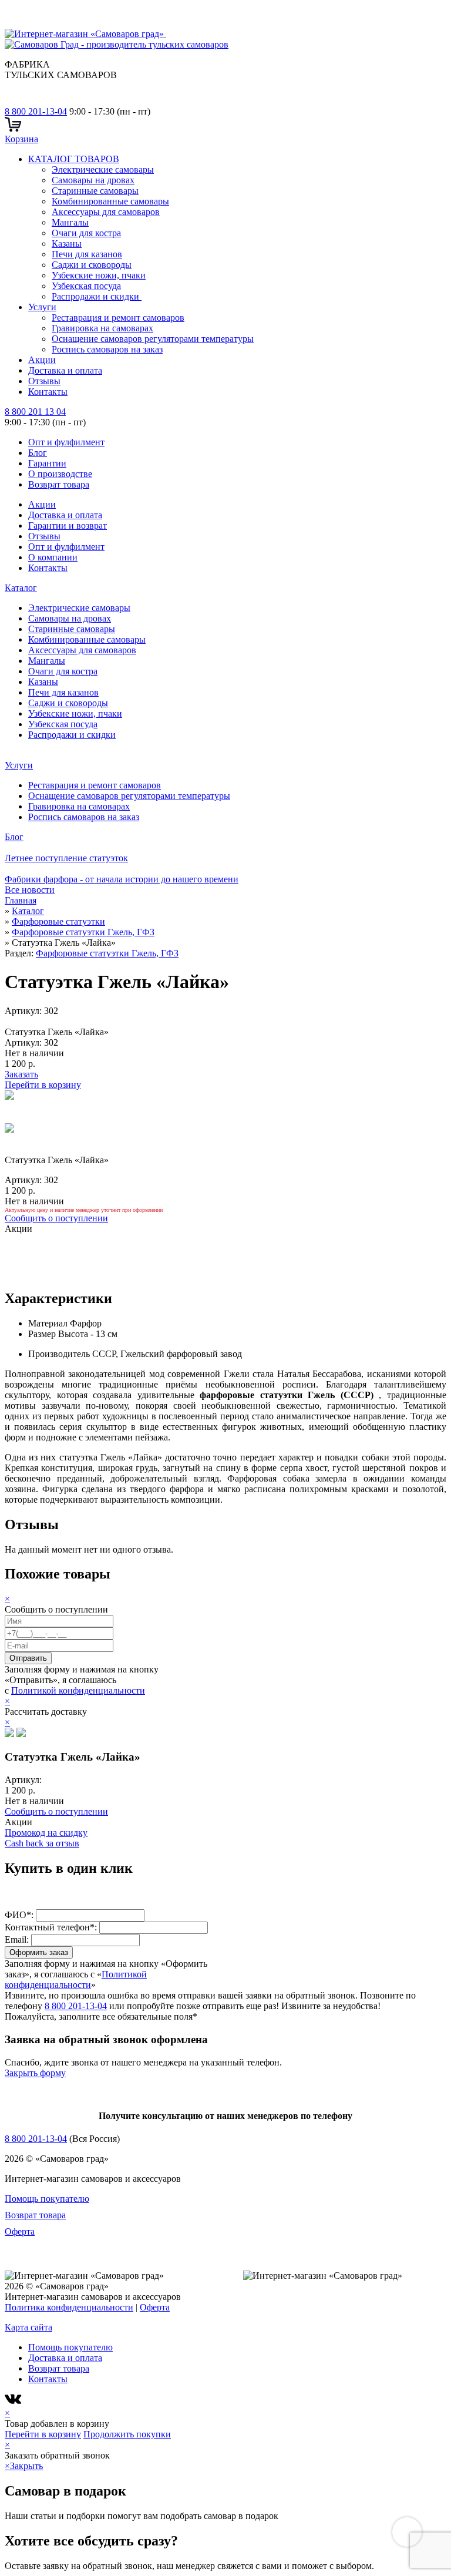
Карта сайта (28, 2327)
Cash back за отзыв (42, 1843)
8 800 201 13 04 (35, 412)
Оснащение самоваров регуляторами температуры (153, 339)
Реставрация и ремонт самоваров (118, 318)
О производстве (60, 474)
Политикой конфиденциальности (78, 1690)
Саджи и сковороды (92, 265)
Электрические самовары (103, 169)
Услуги (42, 307)
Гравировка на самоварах (102, 328)
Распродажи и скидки (97, 296)
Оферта (20, 2231)
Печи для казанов (87, 254)
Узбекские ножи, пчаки (99, 275)
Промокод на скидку (46, 1833)
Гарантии (47, 463)
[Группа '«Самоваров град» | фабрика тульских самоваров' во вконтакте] (12, 101)
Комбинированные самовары (110, 201)
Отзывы (44, 381)
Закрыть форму (35, 2073)
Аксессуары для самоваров (106, 212)
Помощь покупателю (47, 2199)
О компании (53, 557)
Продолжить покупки (127, 2434)
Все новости (30, 890)
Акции (42, 360)
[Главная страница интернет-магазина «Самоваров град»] (123, 39)
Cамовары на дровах (93, 180)
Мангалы (70, 222)
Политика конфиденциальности (69, 2307)
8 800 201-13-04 (36, 111)
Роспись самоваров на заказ (107, 349)
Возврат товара (59, 484)
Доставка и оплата (65, 370)
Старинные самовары (95, 191)
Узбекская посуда (86, 286)
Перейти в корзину (43, 1085)
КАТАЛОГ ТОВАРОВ (74, 159)
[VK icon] (14, 2402)
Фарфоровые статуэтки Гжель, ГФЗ (107, 953)
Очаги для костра (86, 233)
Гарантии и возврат (68, 525)
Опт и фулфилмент (66, 442)
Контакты (48, 392)
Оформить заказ (39, 1952)
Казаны (67, 244)
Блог (38, 453)
